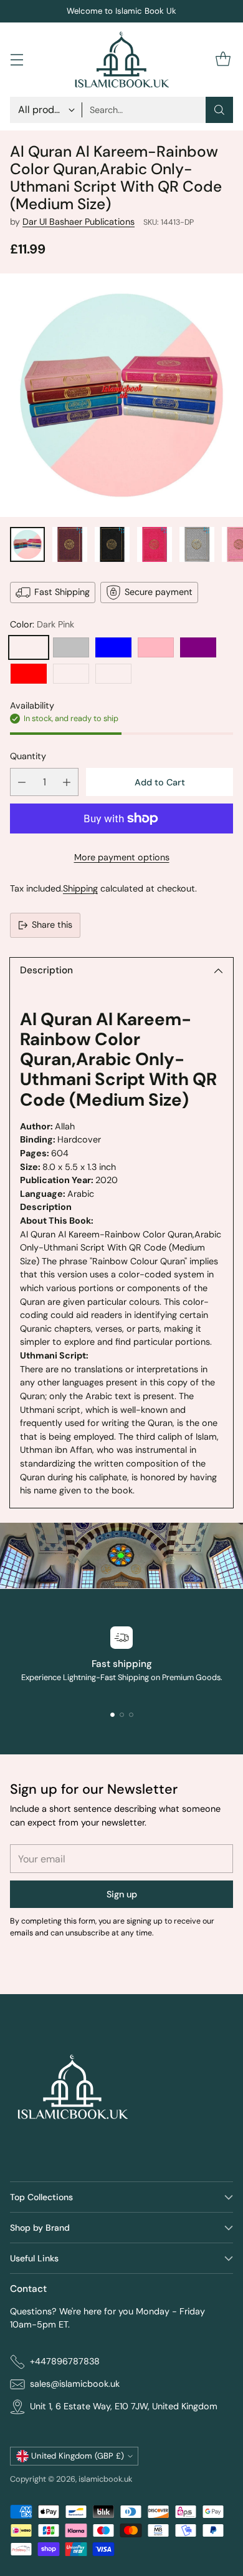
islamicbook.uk (105, 2479)
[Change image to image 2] (70, 544)
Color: (42, 624)
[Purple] (198, 647)
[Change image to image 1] (27, 544)
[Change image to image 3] (112, 544)
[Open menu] (17, 60)
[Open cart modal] (223, 60)
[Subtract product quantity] (22, 782)
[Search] (219, 110)
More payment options (122, 857)
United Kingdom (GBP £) (78, 2456)
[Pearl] (113, 674)
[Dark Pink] (29, 647)
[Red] (29, 674)
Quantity (28, 756)
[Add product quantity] (67, 782)
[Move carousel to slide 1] (112, 1715)
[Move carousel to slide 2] (122, 1715)
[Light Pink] (156, 647)
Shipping (80, 888)
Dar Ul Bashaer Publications (79, 222)
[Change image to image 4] (155, 544)
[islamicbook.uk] (121, 60)
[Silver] (71, 647)
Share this (52, 925)
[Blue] (113, 647)
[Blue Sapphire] (71, 674)
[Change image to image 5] (197, 544)
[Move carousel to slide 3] (131, 1715)
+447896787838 (65, 2361)
